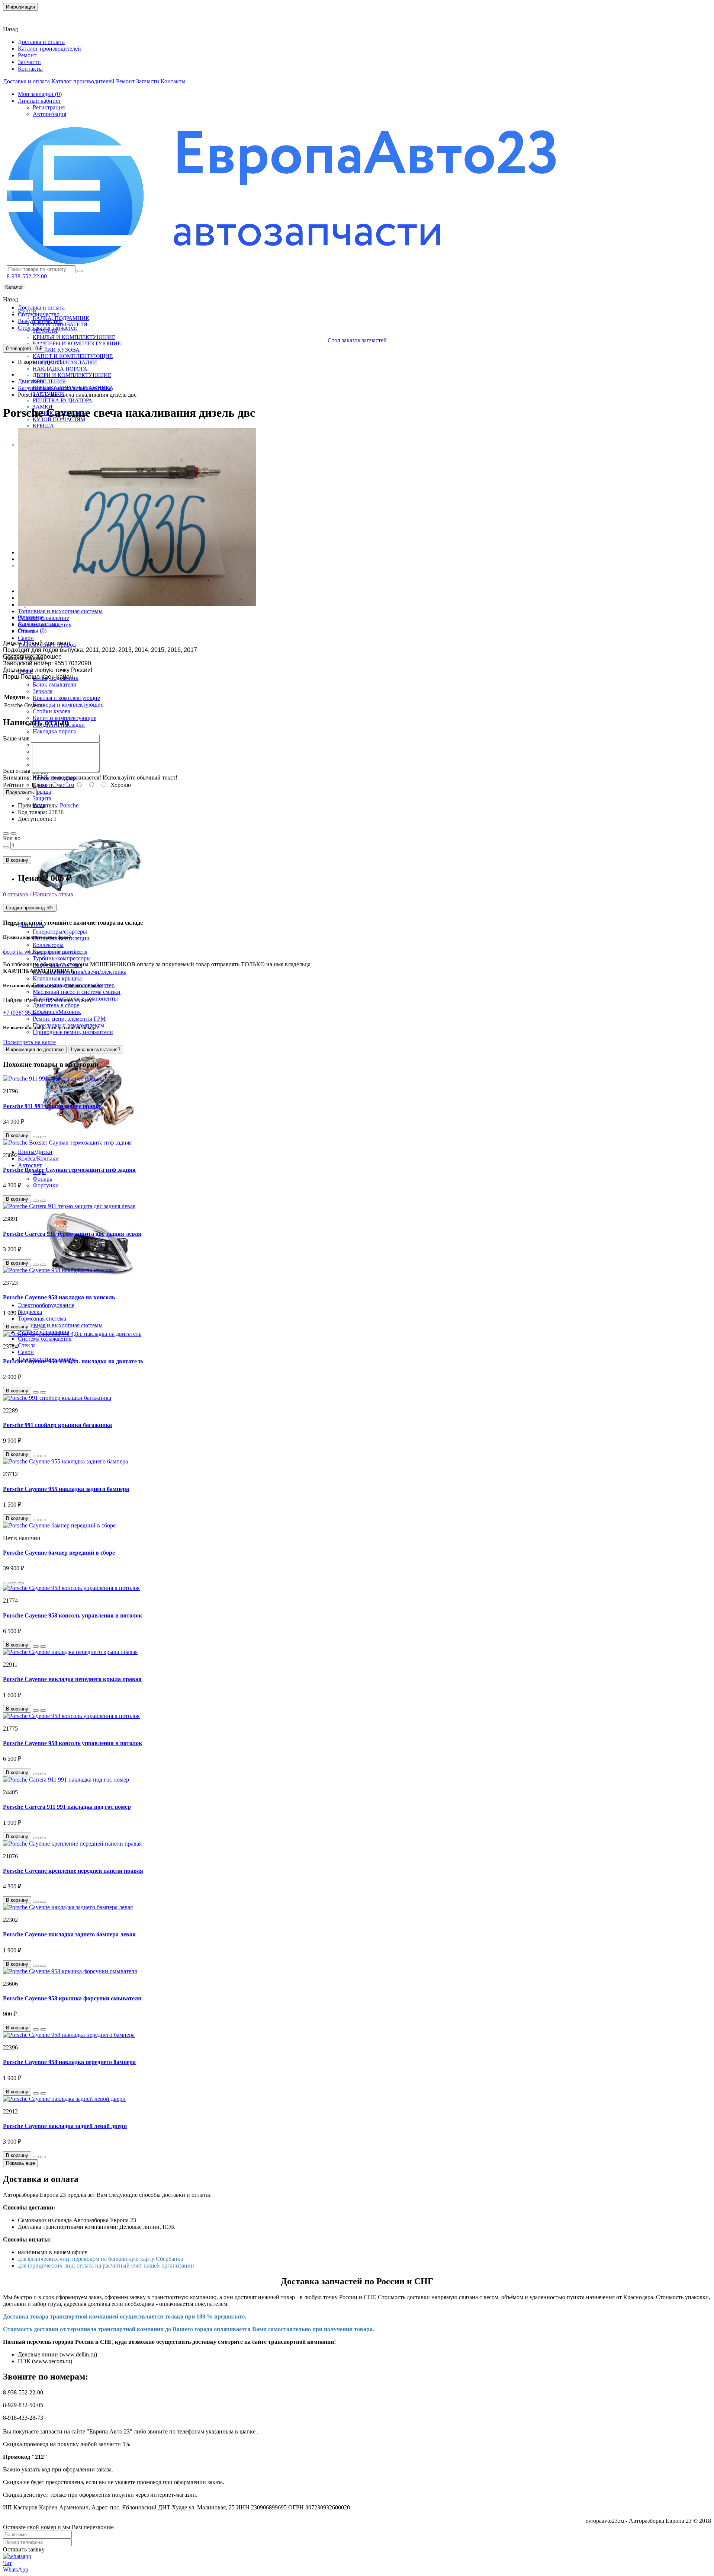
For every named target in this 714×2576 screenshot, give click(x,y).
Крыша (43, 426)
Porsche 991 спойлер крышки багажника (57, 1425)
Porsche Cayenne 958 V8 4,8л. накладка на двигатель (73, 1361)
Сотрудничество (39, 314)
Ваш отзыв (17, 771)
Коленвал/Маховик (57, 1012)
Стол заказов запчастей (47, 328)
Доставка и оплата (41, 42)
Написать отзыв (53, 894)
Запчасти (29, 62)
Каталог (14, 287)
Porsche (69, 805)
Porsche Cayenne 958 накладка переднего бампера (69, 2062)
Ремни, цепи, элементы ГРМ (69, 1019)
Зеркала (43, 691)
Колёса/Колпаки (38, 1159)
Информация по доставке (35, 1049)
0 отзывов (16, 894)
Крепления (49, 381)
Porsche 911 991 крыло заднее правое (52, 1106)
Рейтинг (14, 785)
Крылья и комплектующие (74, 337)
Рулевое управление (44, 618)
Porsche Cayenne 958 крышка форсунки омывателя (72, 1998)
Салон (26, 638)
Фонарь (42, 1179)
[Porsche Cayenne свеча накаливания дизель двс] (137, 604)
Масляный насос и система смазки (77, 992)
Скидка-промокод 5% (30, 908)
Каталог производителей (49, 49)
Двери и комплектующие (72, 375)
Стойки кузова (56, 350)
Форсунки (46, 1185)
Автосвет (30, 1165)
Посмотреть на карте (29, 1042)
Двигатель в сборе (56, 1005)
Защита (42, 798)
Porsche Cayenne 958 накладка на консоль (59, 1297)
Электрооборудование (46, 1305)
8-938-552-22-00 (27, 276)
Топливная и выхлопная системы (60, 611)
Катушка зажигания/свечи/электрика (80, 972)
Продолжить (20, 792)
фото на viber (65, 952)
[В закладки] (6, 833)
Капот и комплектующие (73, 356)
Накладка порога (60, 369)
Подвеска (30, 1312)
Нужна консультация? (96, 1049)
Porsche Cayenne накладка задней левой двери (65, 2126)
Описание (31, 617)
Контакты (20, 17)
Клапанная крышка (57, 978)
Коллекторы (48, 945)
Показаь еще (20, 2163)
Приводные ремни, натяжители (73, 1032)
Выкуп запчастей (40, 321)
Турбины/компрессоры (62, 958)
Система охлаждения (45, 1339)
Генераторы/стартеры (60, 932)
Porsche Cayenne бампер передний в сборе (59, 1553)
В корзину (17, 860)
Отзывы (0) (32, 631)
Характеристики (39, 624)
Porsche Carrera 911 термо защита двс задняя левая (72, 1234)
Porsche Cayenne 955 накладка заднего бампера (66, 1489)
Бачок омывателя (54, 684)
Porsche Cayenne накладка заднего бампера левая (69, 1934)
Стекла (27, 1345)
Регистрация (49, 107)
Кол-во (12, 838)
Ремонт (27, 55)
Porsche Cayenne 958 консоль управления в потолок (73, 1615)
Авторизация (49, 114)
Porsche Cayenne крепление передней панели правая (73, 1871)
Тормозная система (42, 1319)
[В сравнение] (13, 833)
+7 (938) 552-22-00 (26, 1013)
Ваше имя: (16, 738)
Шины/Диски (35, 1152)
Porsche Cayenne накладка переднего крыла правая (72, 1679)
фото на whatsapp (25, 952)
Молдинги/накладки (65, 362)
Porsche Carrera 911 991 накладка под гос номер (67, 1807)
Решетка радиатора (62, 400)
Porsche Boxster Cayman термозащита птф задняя (69, 1170)
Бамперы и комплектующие (77, 343)
